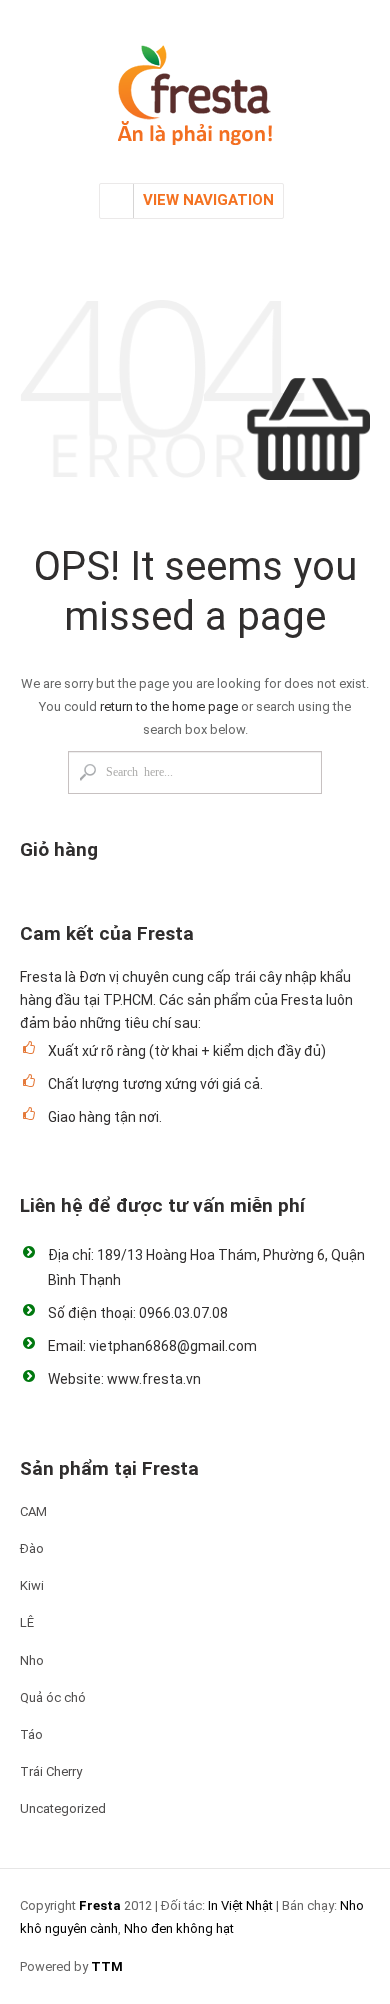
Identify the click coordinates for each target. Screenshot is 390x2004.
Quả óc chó (53, 1697)
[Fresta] (195, 77)
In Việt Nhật (240, 1905)
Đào (32, 1548)
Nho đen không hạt (179, 1928)
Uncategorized (63, 1808)
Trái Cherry (51, 1771)
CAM (33, 1511)
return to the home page (169, 706)
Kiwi (32, 1585)
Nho (32, 1660)
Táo (31, 1734)
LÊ (27, 1622)
